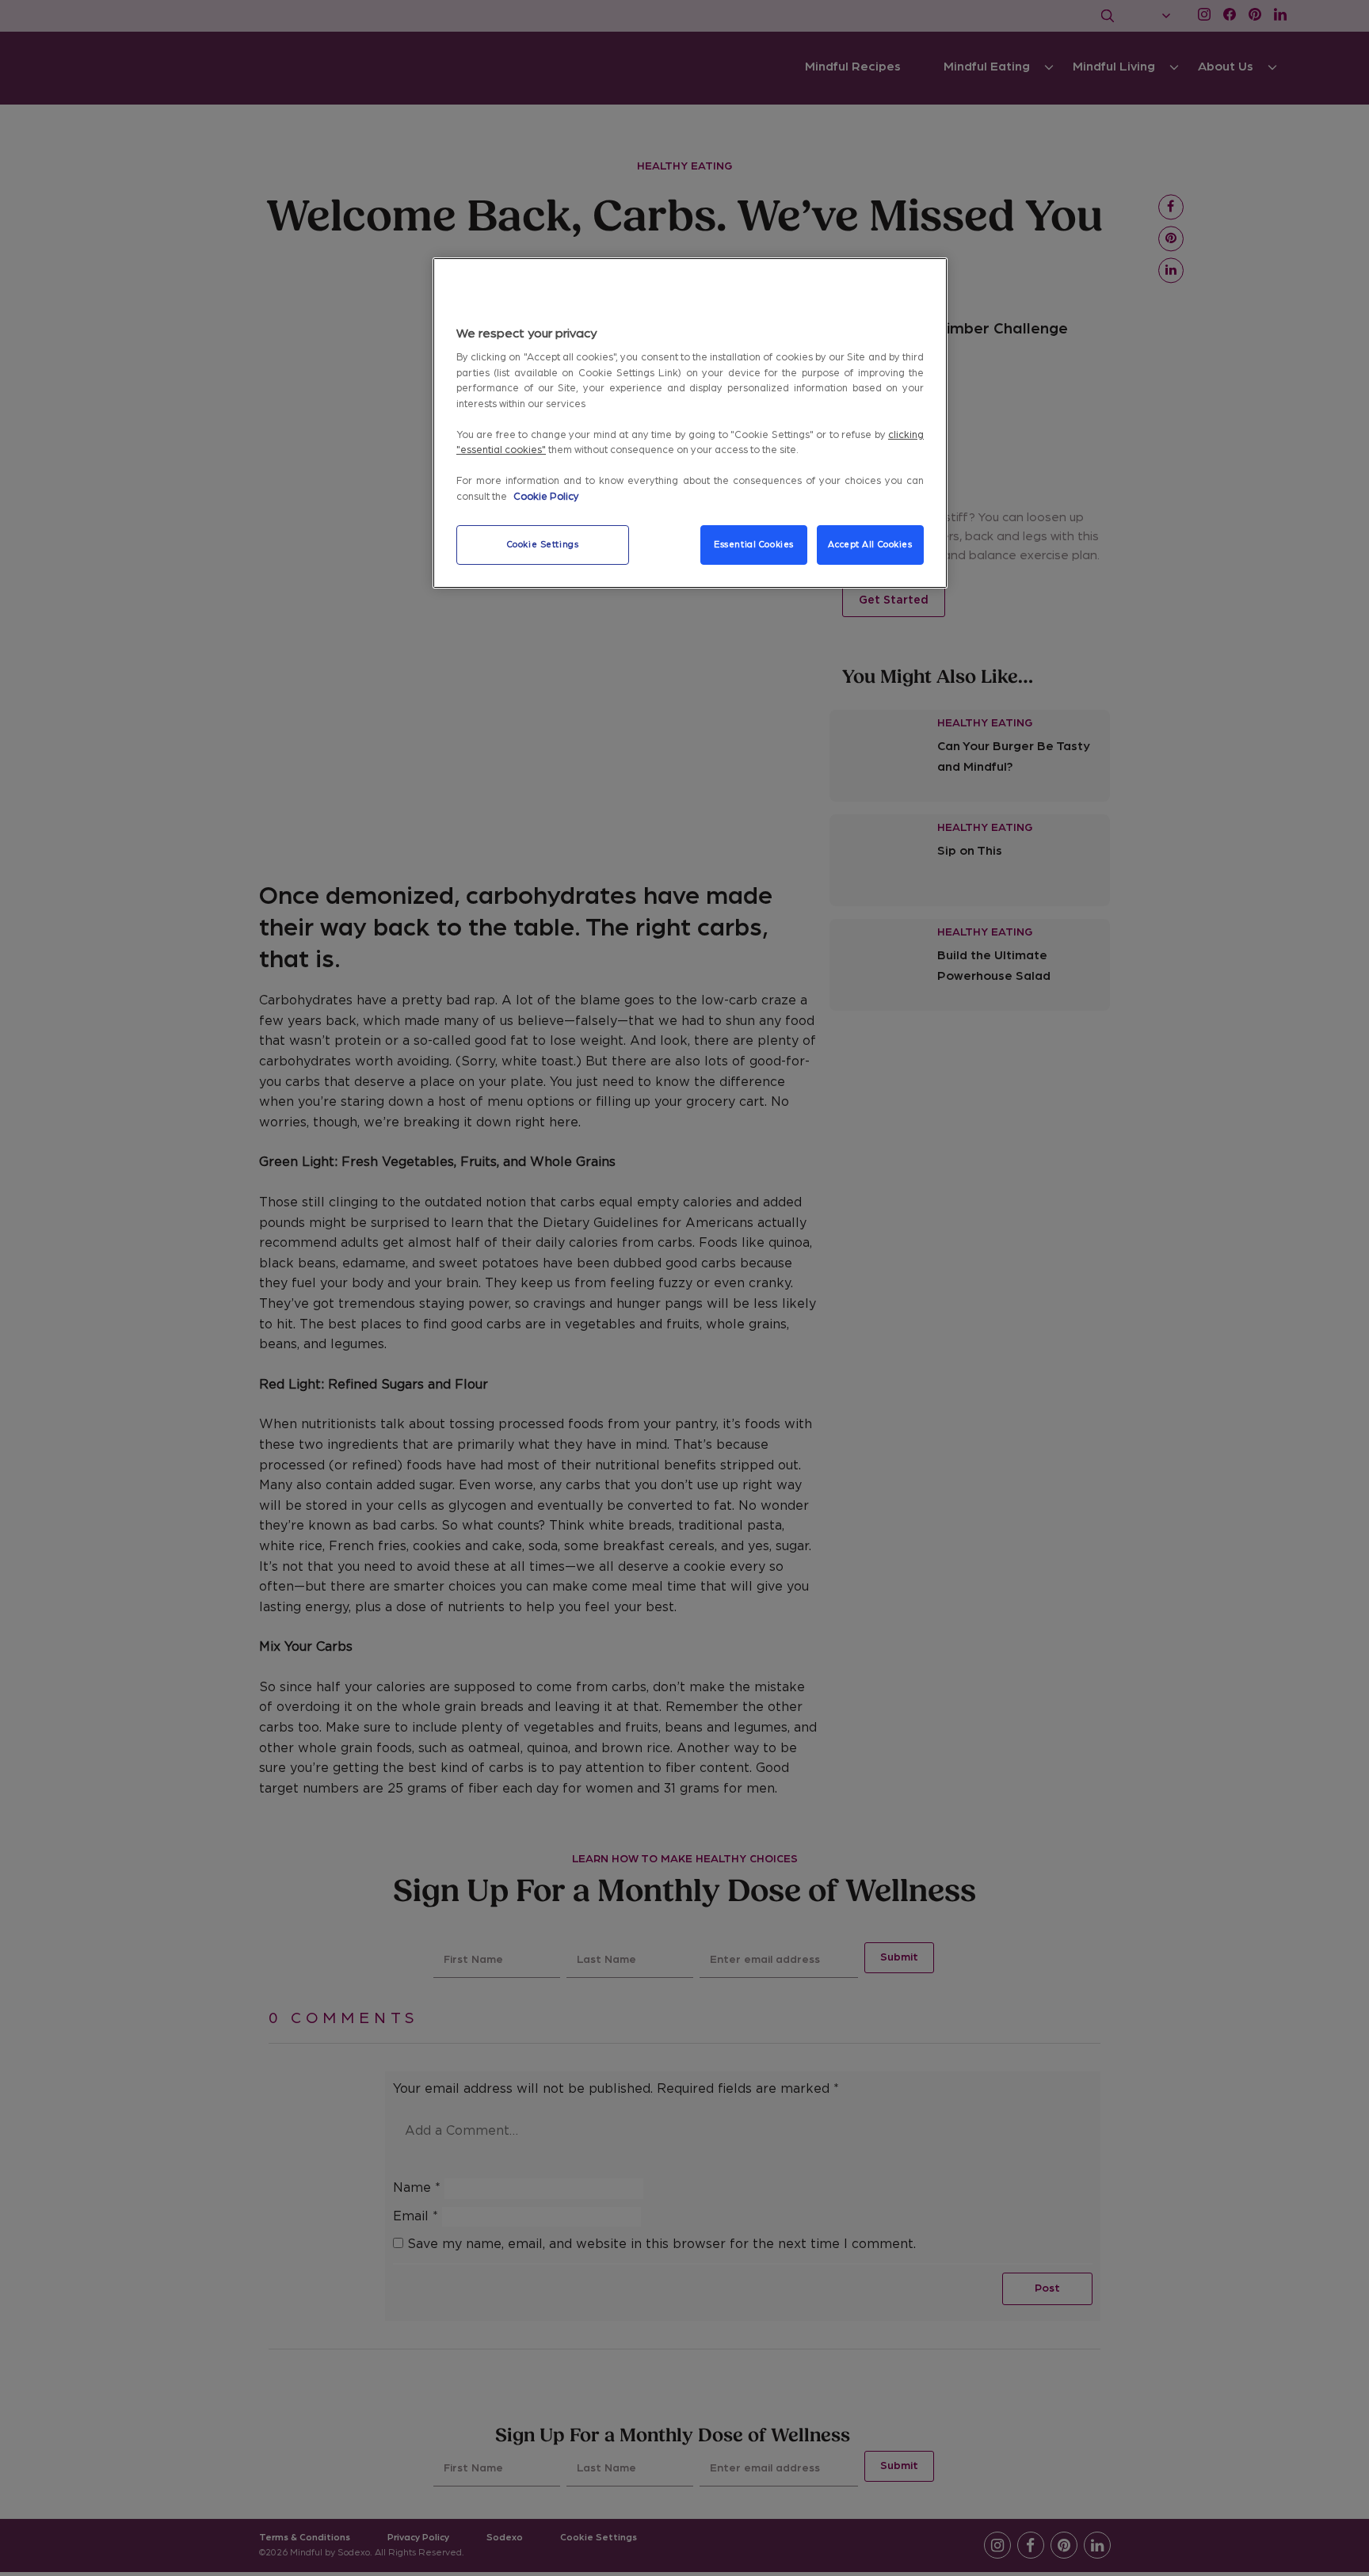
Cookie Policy (546, 497)
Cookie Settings (543, 545)
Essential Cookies (754, 545)
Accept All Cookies (870, 545)
